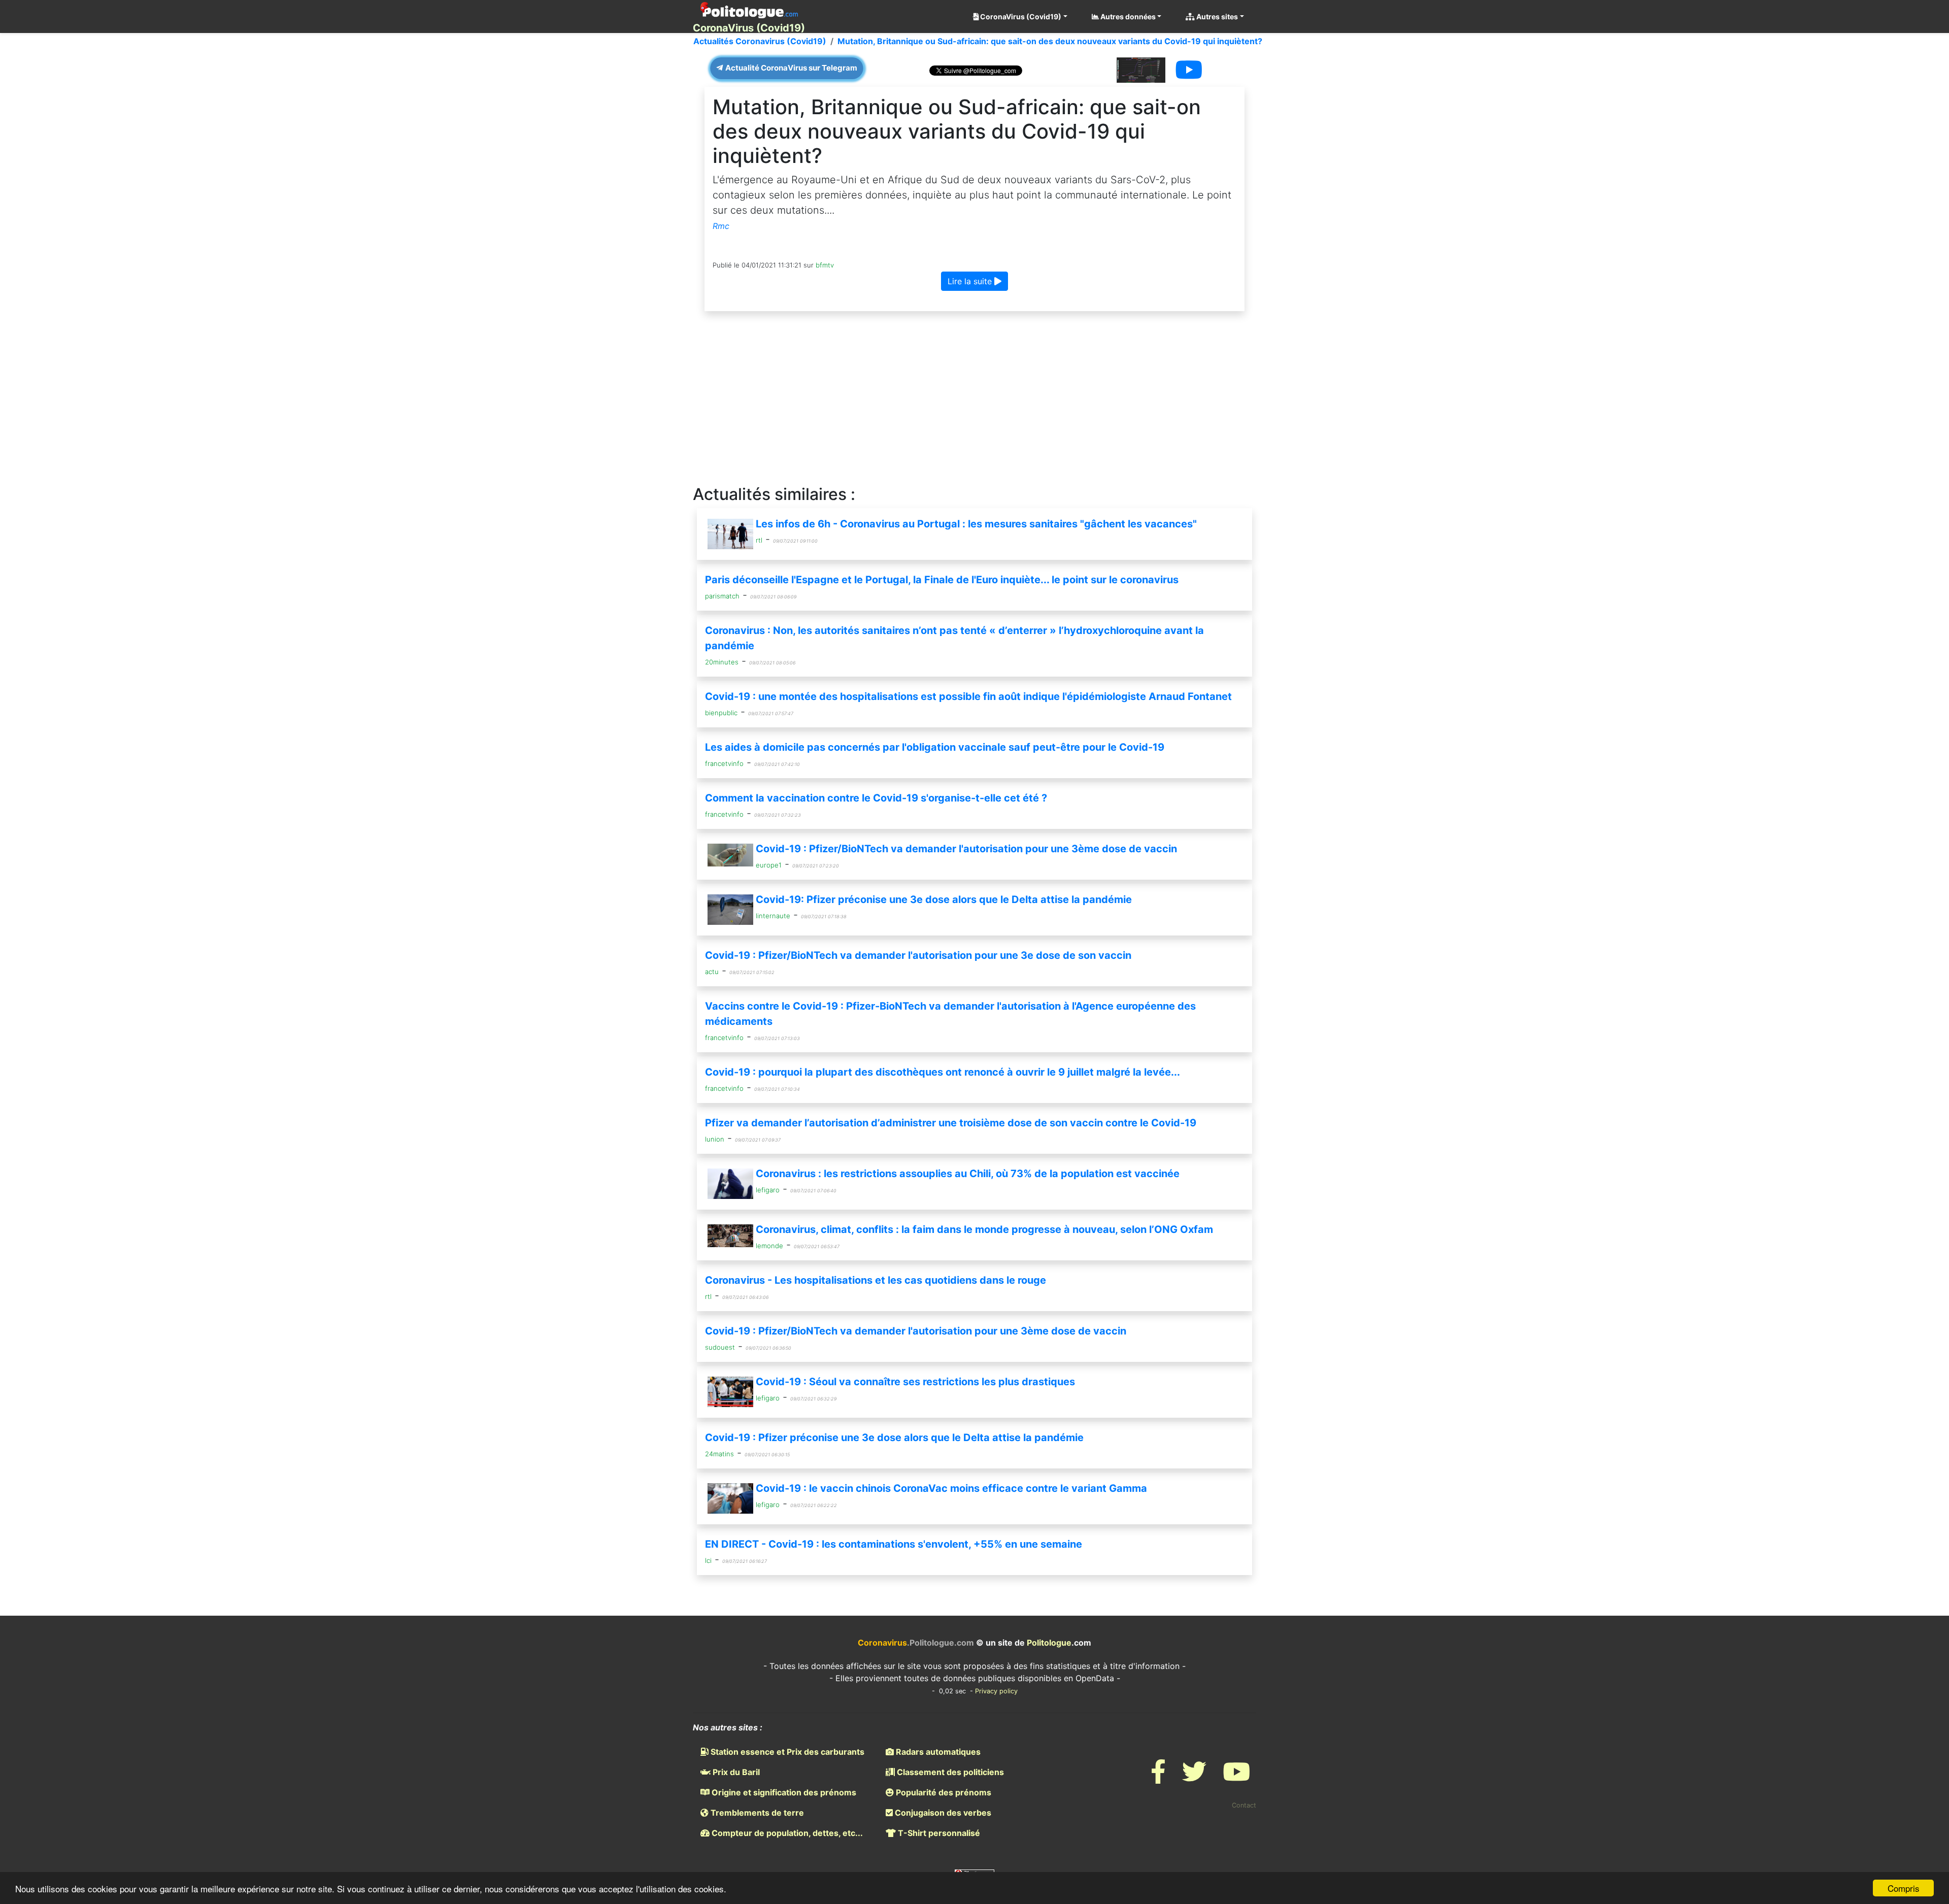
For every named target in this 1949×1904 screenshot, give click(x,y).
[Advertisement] (974, 398)
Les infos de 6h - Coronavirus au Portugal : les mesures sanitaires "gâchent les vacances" (976, 524)
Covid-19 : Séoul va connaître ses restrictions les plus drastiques (915, 1382)
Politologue (1049, 1643)
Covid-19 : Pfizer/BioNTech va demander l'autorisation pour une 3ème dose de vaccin (966, 849)
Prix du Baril (735, 1772)
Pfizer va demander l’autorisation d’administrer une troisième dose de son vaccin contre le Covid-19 (951, 1123)
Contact (1244, 1805)
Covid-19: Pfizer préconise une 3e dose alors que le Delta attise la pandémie (944, 899)
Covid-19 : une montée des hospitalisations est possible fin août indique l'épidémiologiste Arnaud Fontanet (968, 696)
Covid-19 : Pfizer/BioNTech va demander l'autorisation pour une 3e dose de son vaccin (918, 955)
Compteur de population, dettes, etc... (786, 1833)
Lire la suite (971, 281)
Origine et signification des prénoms (783, 1792)
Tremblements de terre (756, 1813)
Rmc (721, 226)
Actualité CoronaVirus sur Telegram (791, 68)
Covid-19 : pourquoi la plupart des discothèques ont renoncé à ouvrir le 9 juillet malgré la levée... (943, 1072)
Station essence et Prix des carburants (786, 1752)
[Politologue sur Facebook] (1158, 1778)
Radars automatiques (937, 1752)
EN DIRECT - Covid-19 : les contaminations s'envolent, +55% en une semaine (894, 1544)
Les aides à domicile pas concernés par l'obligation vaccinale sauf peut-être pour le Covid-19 (935, 747)
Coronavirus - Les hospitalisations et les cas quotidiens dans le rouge (876, 1280)
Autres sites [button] (1216, 16)
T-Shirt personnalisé (938, 1833)
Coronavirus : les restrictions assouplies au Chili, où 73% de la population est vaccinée (968, 1174)
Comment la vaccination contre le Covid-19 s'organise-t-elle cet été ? (876, 798)
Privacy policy (996, 1691)
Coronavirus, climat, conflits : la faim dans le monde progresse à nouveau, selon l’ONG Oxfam (984, 1229)
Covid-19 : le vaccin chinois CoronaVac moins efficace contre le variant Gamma (951, 1488)
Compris (1904, 1888)
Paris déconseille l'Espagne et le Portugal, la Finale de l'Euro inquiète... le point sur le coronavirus (942, 580)
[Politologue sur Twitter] (1194, 1778)
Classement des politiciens (949, 1772)
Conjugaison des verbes (942, 1813)
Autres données (1127, 16)
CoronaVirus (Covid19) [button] (1020, 16)
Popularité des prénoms (943, 1792)
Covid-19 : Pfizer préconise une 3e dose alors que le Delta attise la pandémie (894, 1438)
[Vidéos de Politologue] (1236, 1778)
